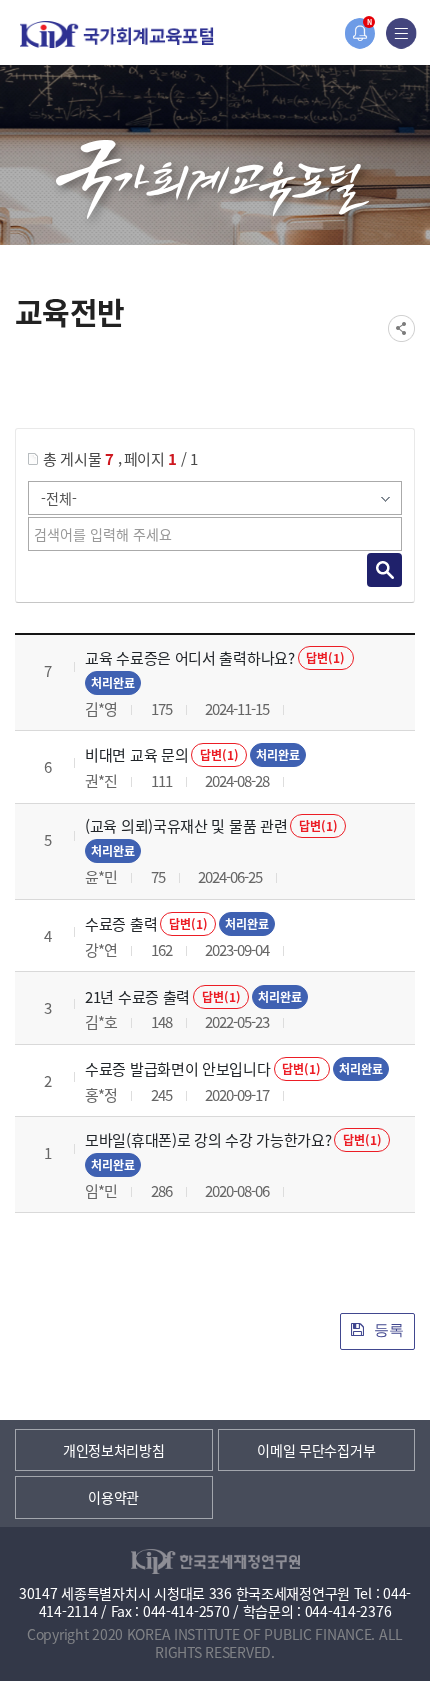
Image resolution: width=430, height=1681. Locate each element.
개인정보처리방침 (114, 1450)
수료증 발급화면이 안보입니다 (178, 1068)
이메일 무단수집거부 (316, 1450)
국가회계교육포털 (117, 34)
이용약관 (113, 1497)
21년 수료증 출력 (137, 996)
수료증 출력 (121, 923)
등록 (387, 1329)
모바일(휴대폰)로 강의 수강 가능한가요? (208, 1139)
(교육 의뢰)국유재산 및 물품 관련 (186, 825)
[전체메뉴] (401, 33)
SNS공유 (401, 328)
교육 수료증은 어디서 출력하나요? (190, 657)
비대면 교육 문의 (136, 754)
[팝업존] (359, 33)
